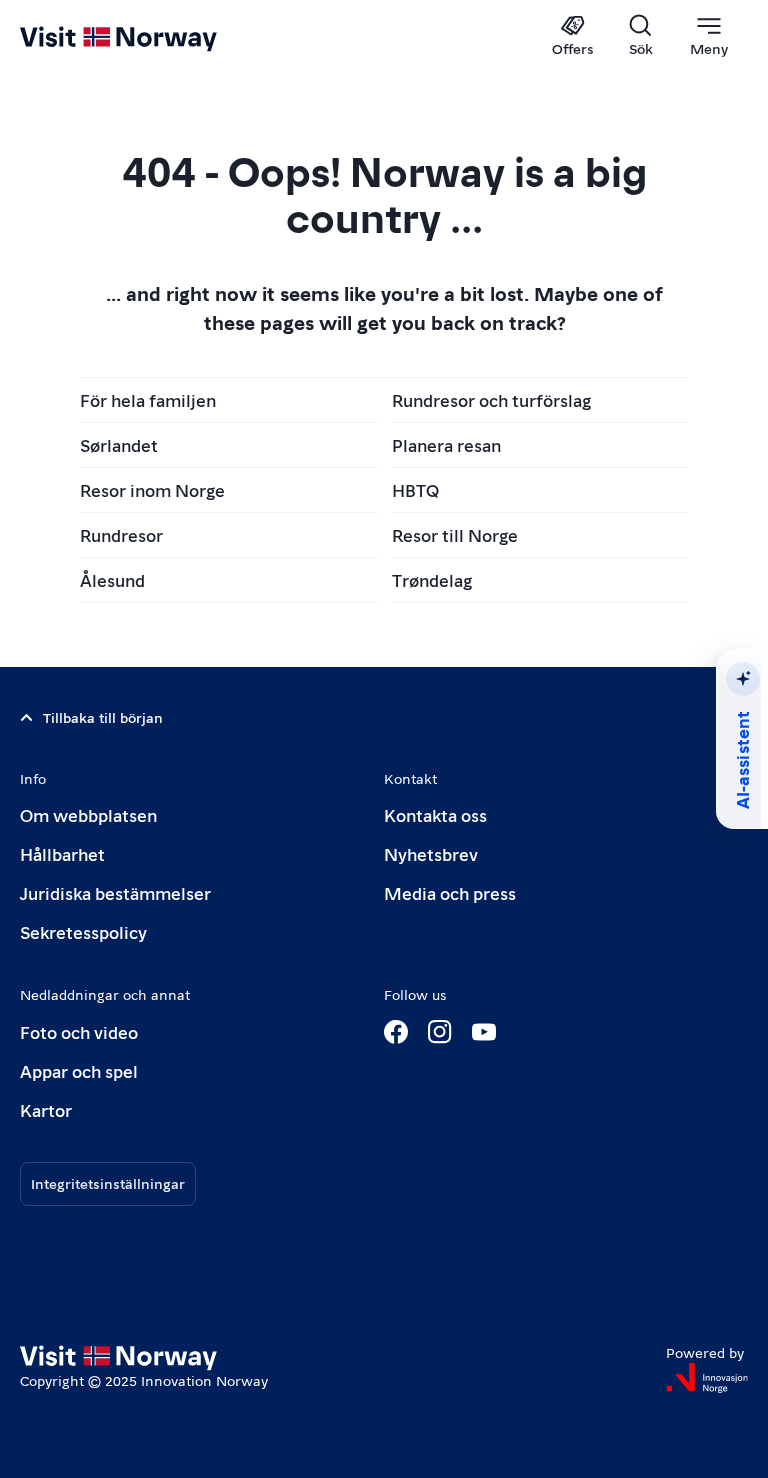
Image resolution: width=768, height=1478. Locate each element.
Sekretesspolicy (83, 931)
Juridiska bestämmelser (115, 892)
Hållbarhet (62, 853)
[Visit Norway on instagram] (440, 1032)
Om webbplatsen (88, 814)
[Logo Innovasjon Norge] (707, 1378)
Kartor (46, 1109)
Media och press (450, 892)
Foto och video (79, 1031)
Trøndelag (432, 579)
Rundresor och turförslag (491, 399)
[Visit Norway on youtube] (484, 1032)
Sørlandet (119, 444)
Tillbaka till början (103, 717)
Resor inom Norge (152, 489)
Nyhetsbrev (431, 853)
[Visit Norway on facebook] (396, 1032)
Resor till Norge (455, 534)
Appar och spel (79, 1070)
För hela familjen (148, 399)
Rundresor (121, 534)
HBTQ (415, 489)
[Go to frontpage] (147, 37)
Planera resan (446, 444)
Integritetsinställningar (108, 1183)
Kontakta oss (435, 814)
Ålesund (112, 579)
